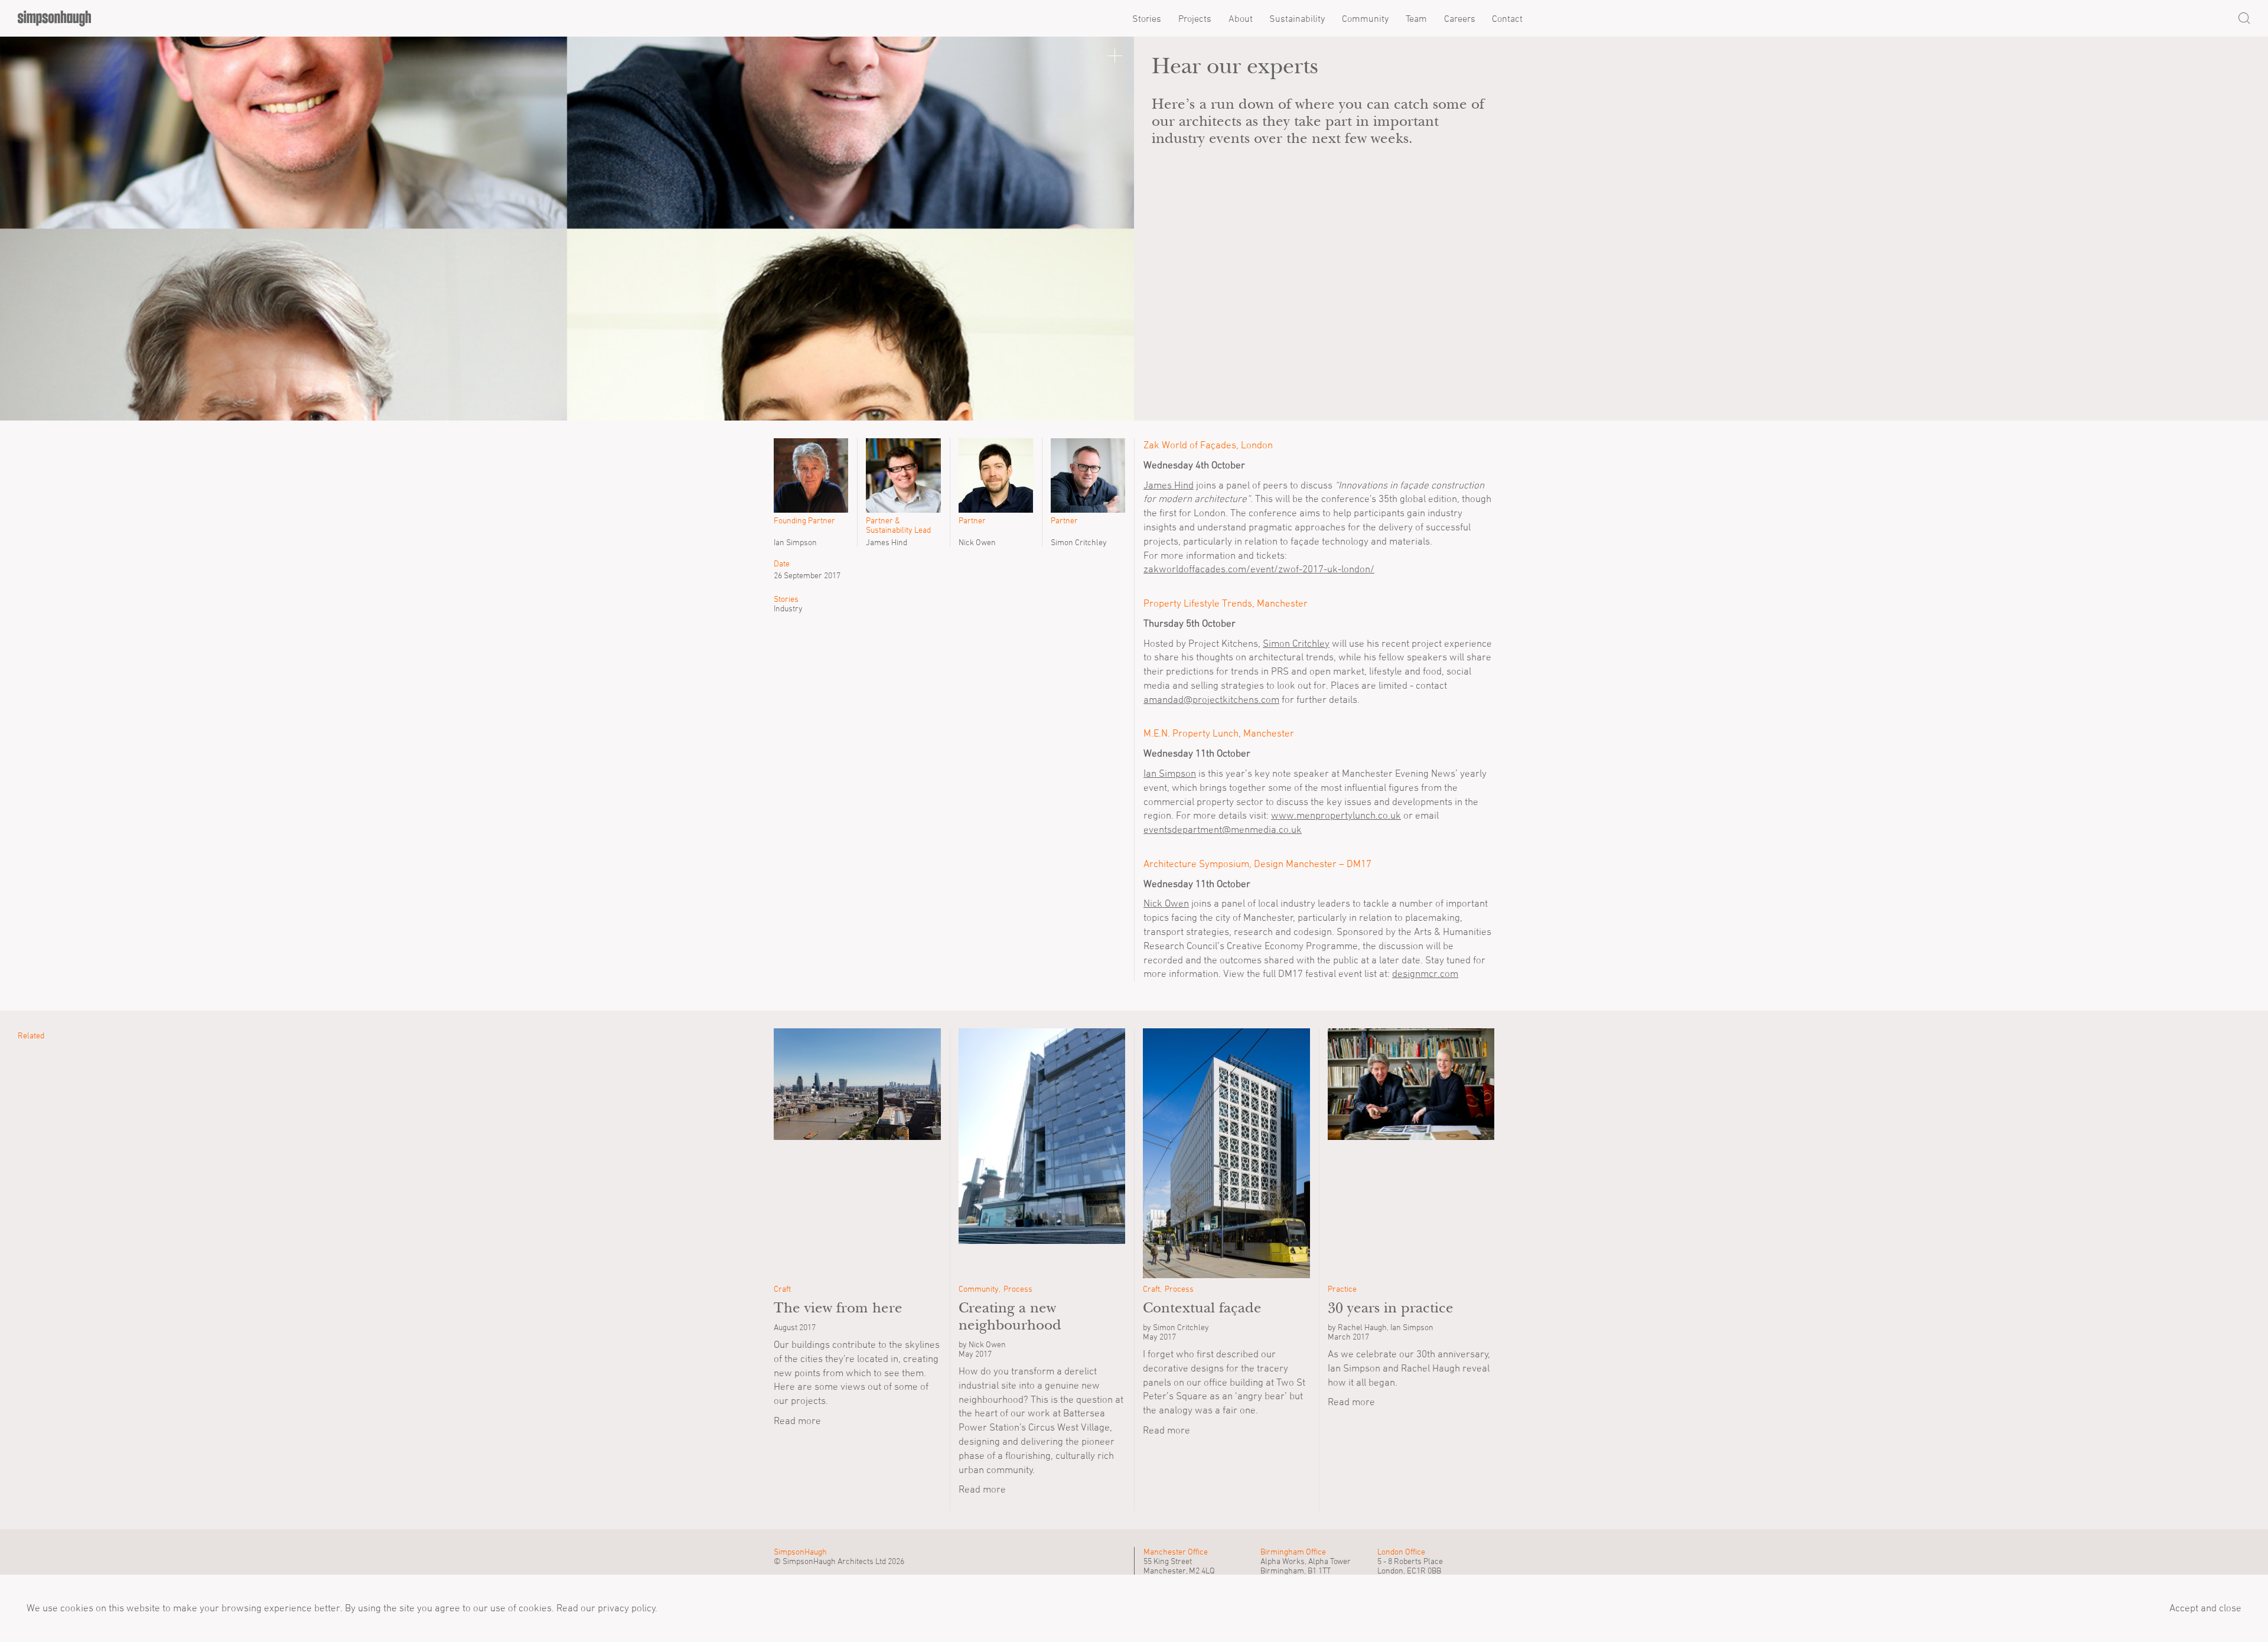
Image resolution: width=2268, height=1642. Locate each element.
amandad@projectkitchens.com (1211, 699)
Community (1365, 18)
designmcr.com (1425, 973)
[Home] (54, 18)
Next (1104, 229)
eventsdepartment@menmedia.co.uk (1223, 829)
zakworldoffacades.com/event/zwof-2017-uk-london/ (1259, 569)
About (1241, 18)
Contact (1507, 18)
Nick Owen (1166, 903)
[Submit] (2244, 18)
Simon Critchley (1296, 643)
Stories (1147, 18)
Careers (1460, 18)
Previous (30, 229)
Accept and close (2205, 1608)
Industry (788, 608)
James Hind (1169, 485)
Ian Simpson (1170, 773)
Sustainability (1297, 18)
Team (1416, 18)
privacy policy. (626, 1608)
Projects (1195, 18)
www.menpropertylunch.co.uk (1336, 815)
